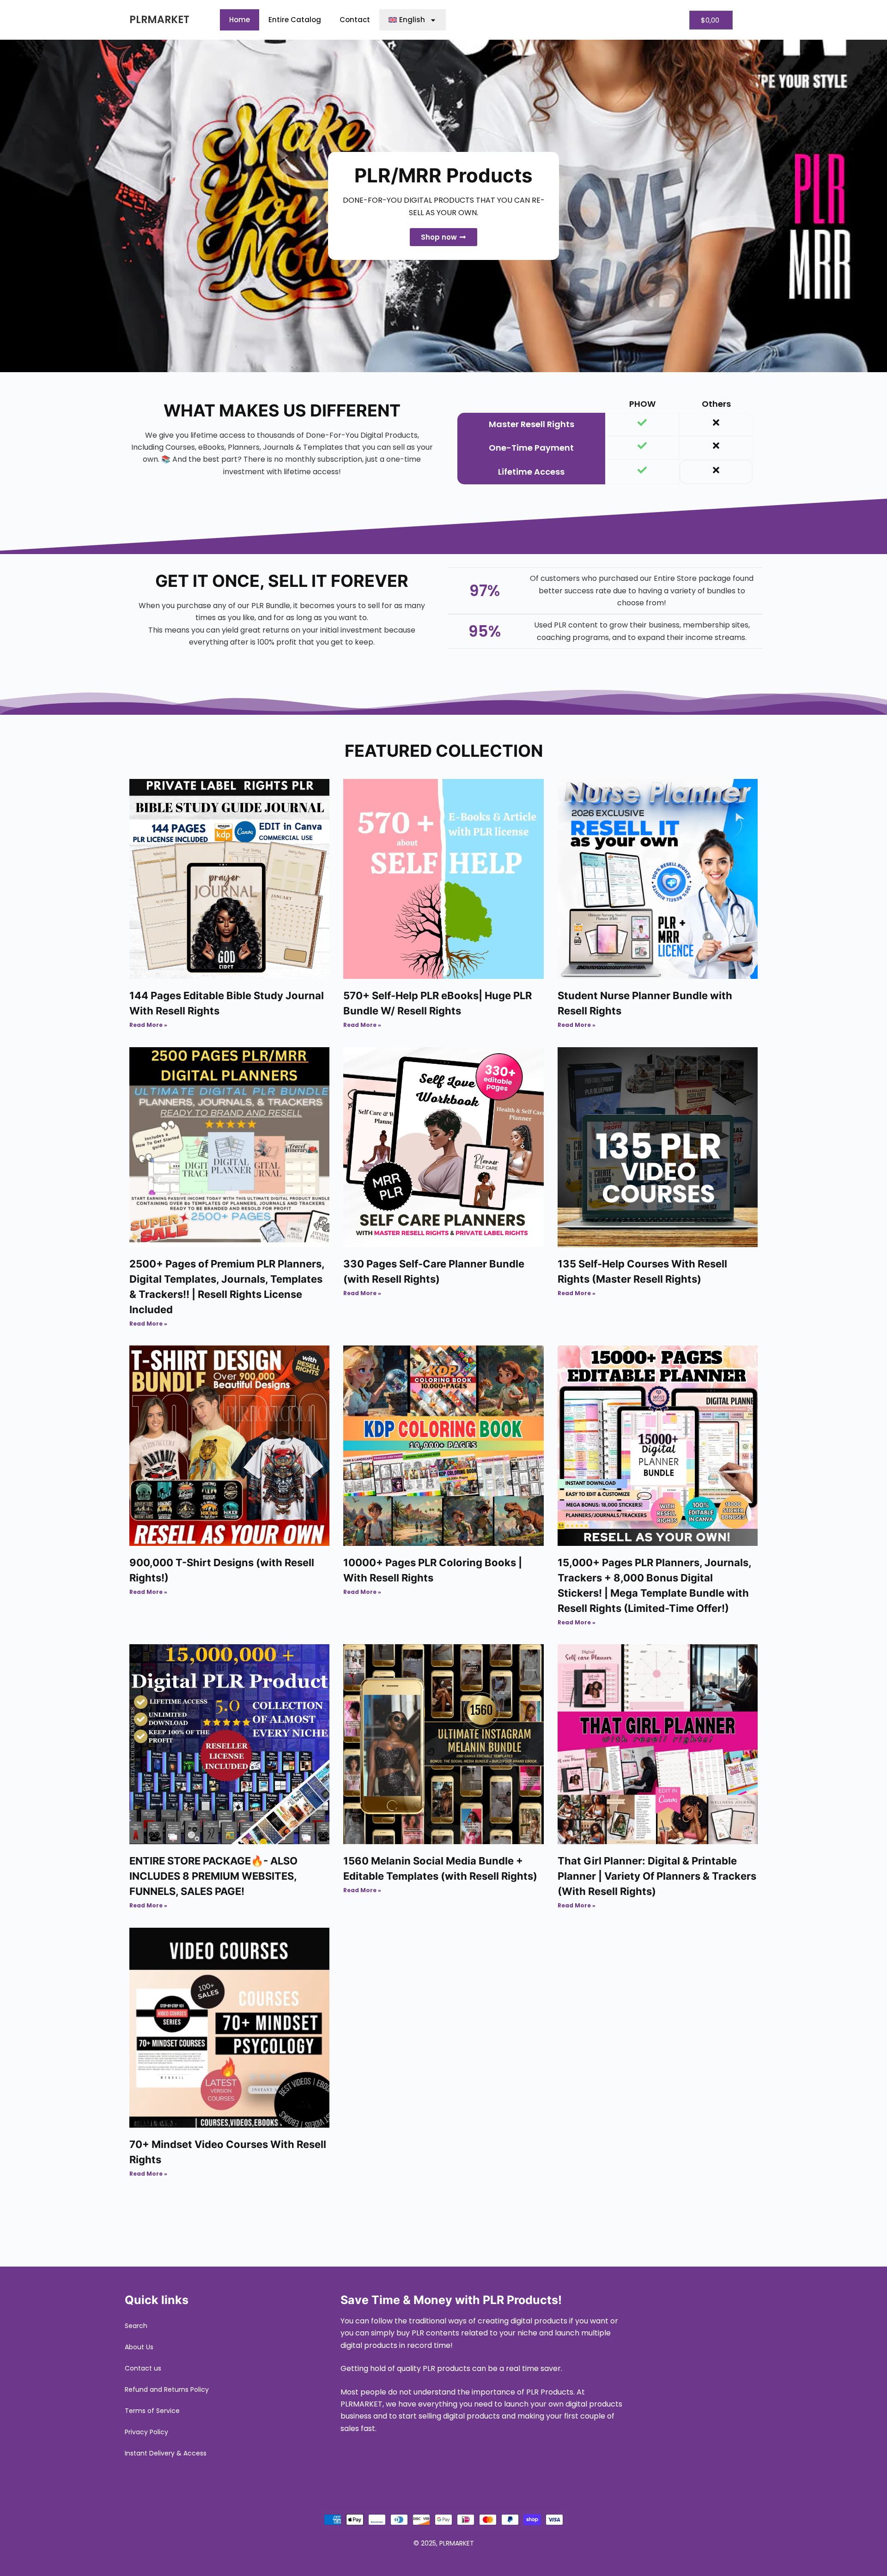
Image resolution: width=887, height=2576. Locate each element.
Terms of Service (152, 2411)
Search (136, 2326)
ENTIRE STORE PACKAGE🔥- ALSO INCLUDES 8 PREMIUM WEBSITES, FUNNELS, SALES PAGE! (213, 1876)
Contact (355, 20)
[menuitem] (413, 20)
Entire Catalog (295, 20)
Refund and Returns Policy (167, 2389)
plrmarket (159, 20)
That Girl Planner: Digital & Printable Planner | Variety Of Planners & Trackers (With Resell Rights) (657, 1876)
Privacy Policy (146, 2432)
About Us (139, 2347)
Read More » (148, 1025)
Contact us (143, 2368)
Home (240, 20)
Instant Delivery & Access (166, 2453)
